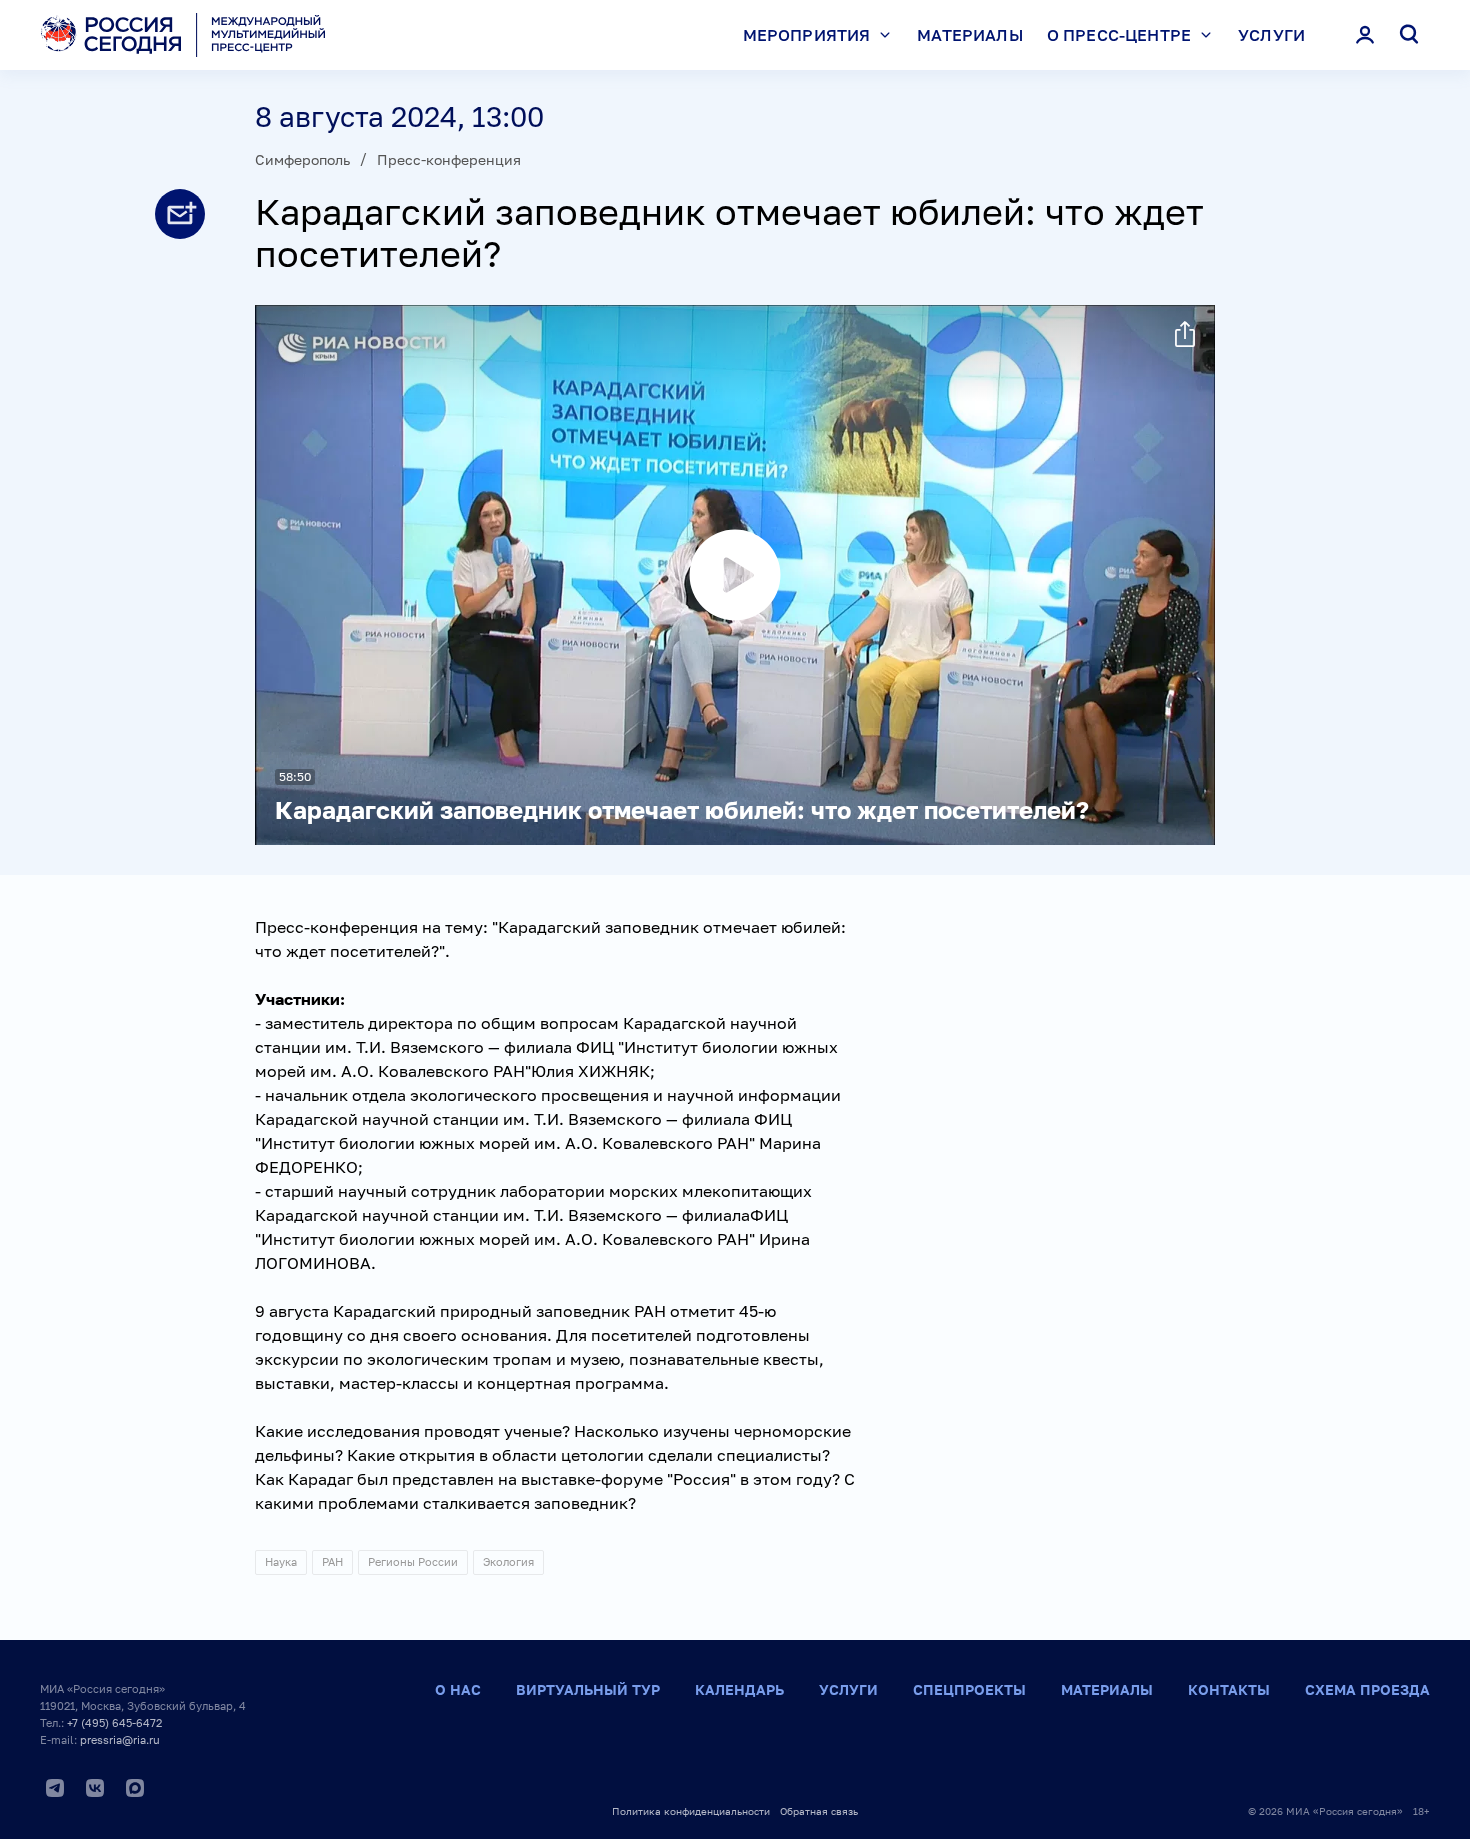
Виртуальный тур (588, 1689)
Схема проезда (1367, 1689)
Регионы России (413, 1561)
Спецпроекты (969, 1689)
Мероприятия (807, 35)
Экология (508, 1561)
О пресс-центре (1119, 35)
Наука (281, 1561)
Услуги (1271, 35)
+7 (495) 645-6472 (114, 1722)
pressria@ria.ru (120, 1739)
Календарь (739, 1689)
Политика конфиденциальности (691, 1811)
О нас (458, 1689)
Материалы (969, 35)
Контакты (1229, 1689)
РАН (332, 1561)
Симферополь (302, 159)
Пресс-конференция (449, 159)
